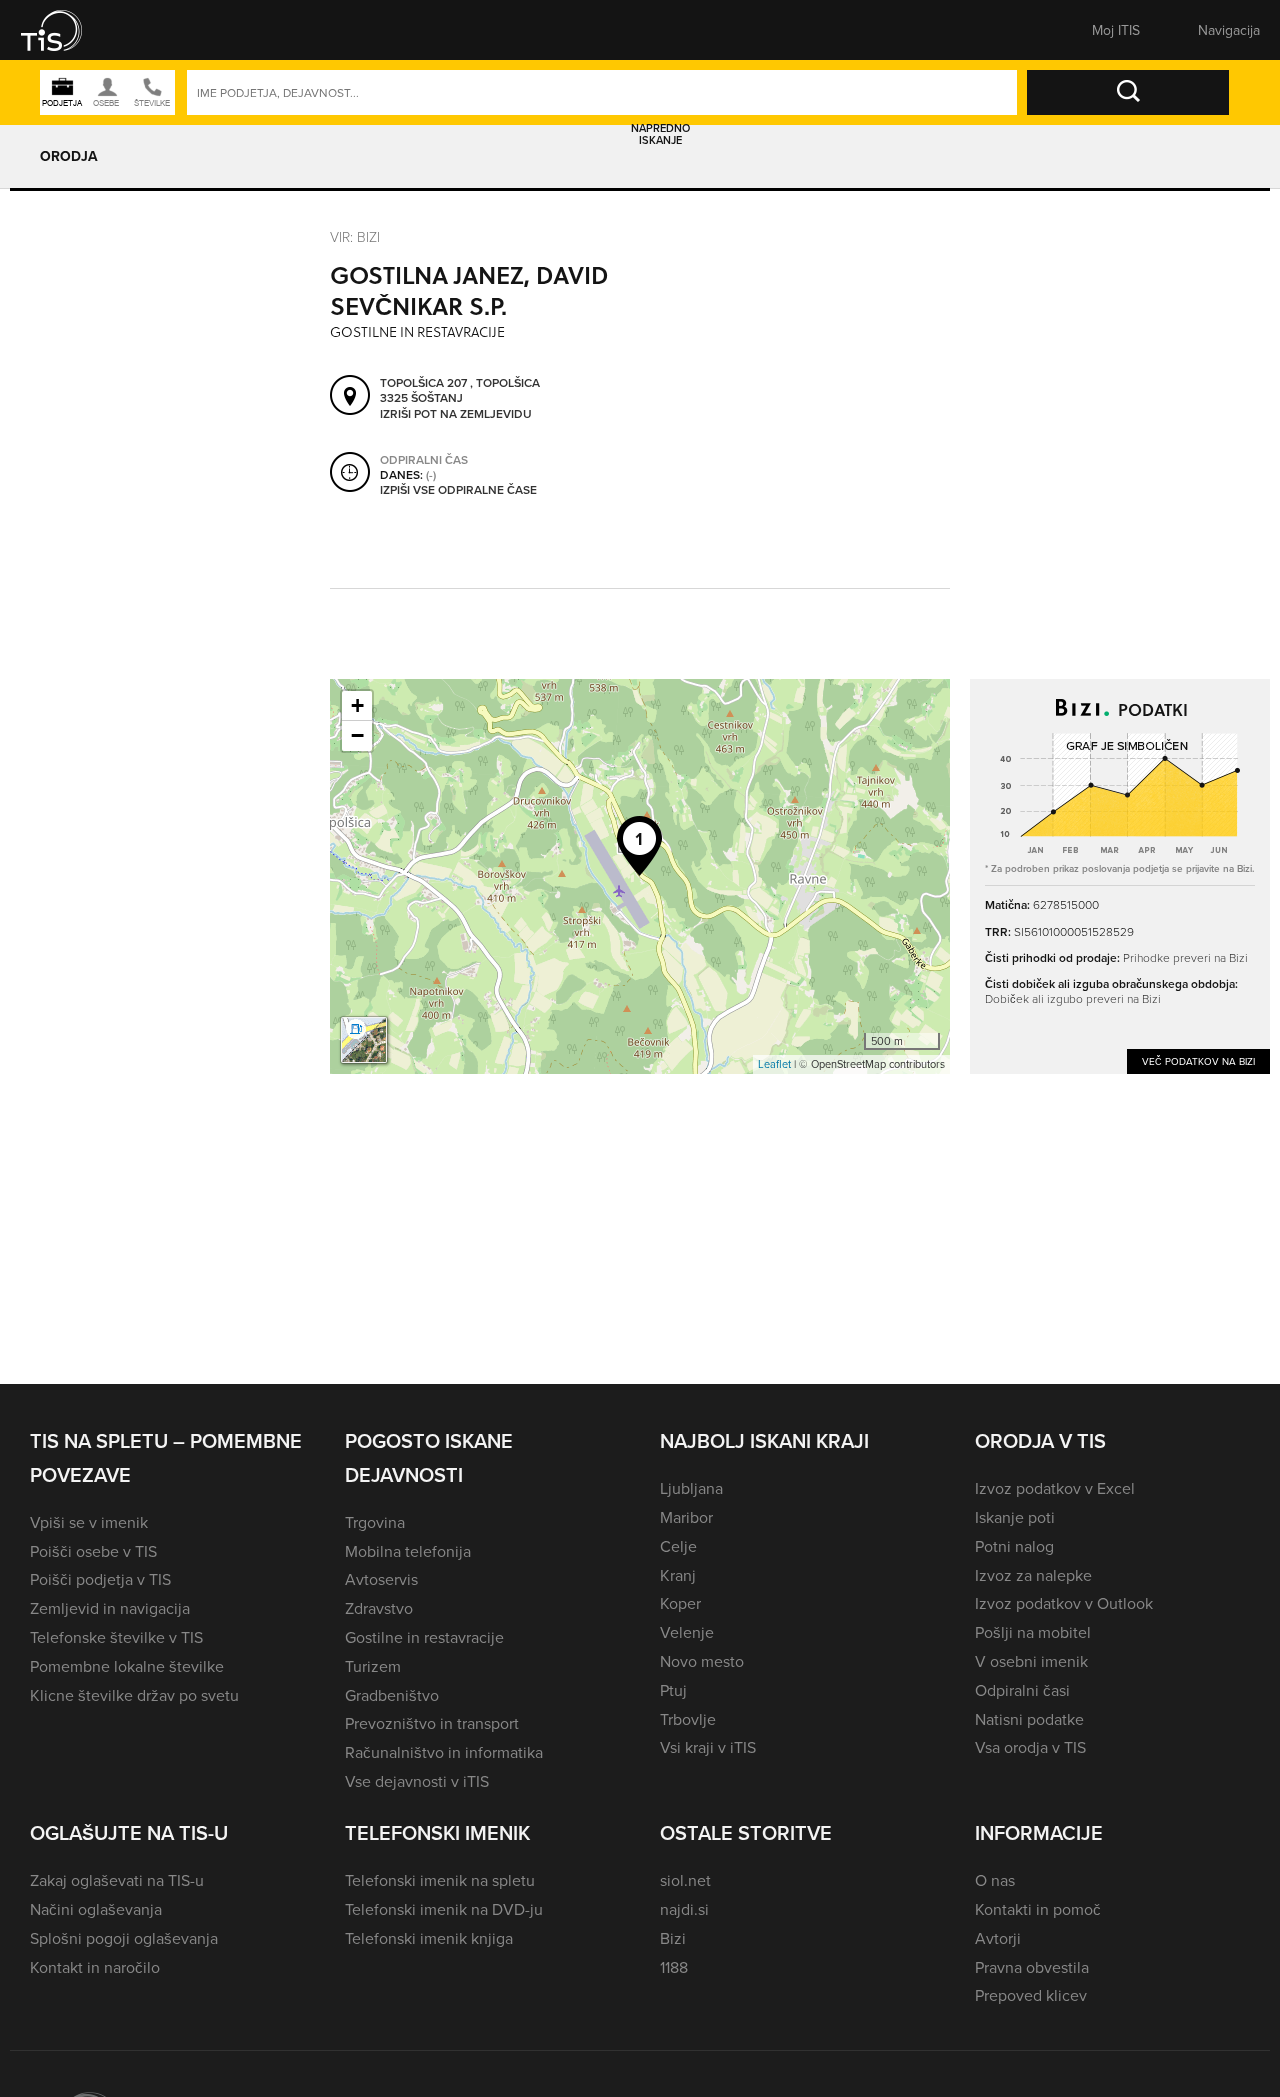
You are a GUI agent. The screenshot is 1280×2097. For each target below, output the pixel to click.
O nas (995, 1880)
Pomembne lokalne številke (127, 1666)
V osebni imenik (1031, 1661)
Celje (678, 1546)
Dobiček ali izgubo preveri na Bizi (1073, 998)
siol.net (685, 1880)
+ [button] (357, 705)
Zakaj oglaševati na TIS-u (117, 1880)
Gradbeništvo (392, 1695)
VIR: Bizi (355, 236)
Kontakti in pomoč (1038, 1909)
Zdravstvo (379, 1608)
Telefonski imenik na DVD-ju (444, 1909)
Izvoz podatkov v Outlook (1064, 1603)
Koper (680, 1603)
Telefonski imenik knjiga (429, 1938)
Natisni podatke (1029, 1719)
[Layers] (364, 1040)
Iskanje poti (1015, 1517)
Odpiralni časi (1022, 1690)
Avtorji (998, 1938)
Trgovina (375, 1522)
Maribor (686, 1517)
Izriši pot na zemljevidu (456, 414)
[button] (65, 30)
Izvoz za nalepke (1033, 1575)
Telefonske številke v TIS (116, 1637)
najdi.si (684, 1909)
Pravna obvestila (1032, 1967)
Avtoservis (381, 1579)
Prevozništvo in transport (432, 1723)
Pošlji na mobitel (1033, 1632)
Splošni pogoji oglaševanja (124, 1938)
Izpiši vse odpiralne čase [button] (458, 490)
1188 (674, 1967)
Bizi (673, 1938)
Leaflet (774, 1064)
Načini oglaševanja (96, 1909)
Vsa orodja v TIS (1030, 1747)
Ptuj (673, 1690)
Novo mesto (702, 1661)
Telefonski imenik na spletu (440, 1880)
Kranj (678, 1575)
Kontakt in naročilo (95, 1967)
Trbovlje (688, 1719)
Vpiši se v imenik (89, 1522)
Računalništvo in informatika (444, 1752)
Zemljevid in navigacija (110, 1608)
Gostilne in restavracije (424, 1637)
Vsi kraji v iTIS (708, 1747)
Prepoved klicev (1031, 1995)
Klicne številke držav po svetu (134, 1695)
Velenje (687, 1632)
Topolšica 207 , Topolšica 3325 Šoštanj (460, 390)
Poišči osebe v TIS (93, 1551)
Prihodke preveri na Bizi (1185, 957)
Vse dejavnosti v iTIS (417, 1781)
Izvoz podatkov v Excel (1055, 1488)
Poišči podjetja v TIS (100, 1579)
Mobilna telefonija (408, 1551)
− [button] (357, 735)
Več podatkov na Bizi (1198, 1061)
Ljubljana (691, 1488)
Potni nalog (1014, 1546)
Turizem (373, 1666)
